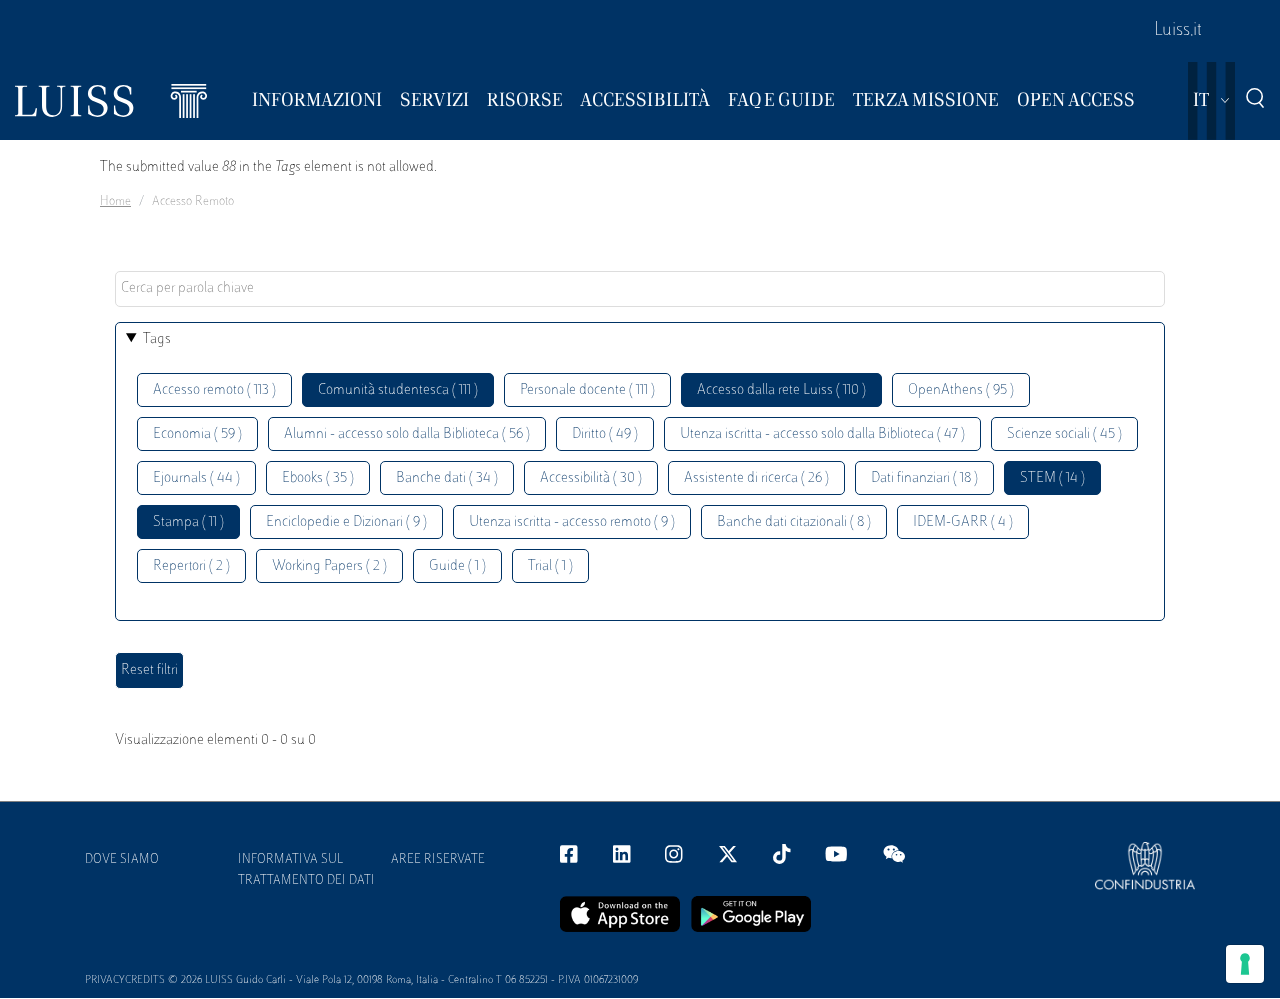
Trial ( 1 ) (550, 566)
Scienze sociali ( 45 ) (1064, 434)
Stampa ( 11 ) (188, 522)
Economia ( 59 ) (197, 434)
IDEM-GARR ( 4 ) (963, 522)
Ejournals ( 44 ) (196, 478)
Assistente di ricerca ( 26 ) (756, 478)
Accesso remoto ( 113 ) (214, 390)
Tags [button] (157, 339)
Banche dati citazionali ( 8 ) (794, 522)
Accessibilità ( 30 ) (591, 478)
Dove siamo (122, 860)
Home (115, 202)
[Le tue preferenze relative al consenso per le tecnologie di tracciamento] (1245, 964)
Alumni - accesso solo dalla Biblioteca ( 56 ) (407, 434)
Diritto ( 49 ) (605, 434)
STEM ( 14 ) (1052, 478)
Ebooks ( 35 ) (318, 478)
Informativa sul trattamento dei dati (306, 870)
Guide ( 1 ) (457, 566)
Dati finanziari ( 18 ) (924, 478)
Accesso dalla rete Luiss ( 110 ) (781, 390)
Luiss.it (1178, 31)
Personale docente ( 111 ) (587, 390)
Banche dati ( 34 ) (447, 478)
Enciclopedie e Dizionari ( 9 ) (346, 522)
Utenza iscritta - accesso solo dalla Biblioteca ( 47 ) (822, 434)
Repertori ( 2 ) (191, 566)
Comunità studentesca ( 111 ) (398, 390)
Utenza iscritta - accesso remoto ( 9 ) (572, 522)
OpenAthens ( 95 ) (961, 390)
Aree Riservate (438, 860)
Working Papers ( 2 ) (329, 566)
